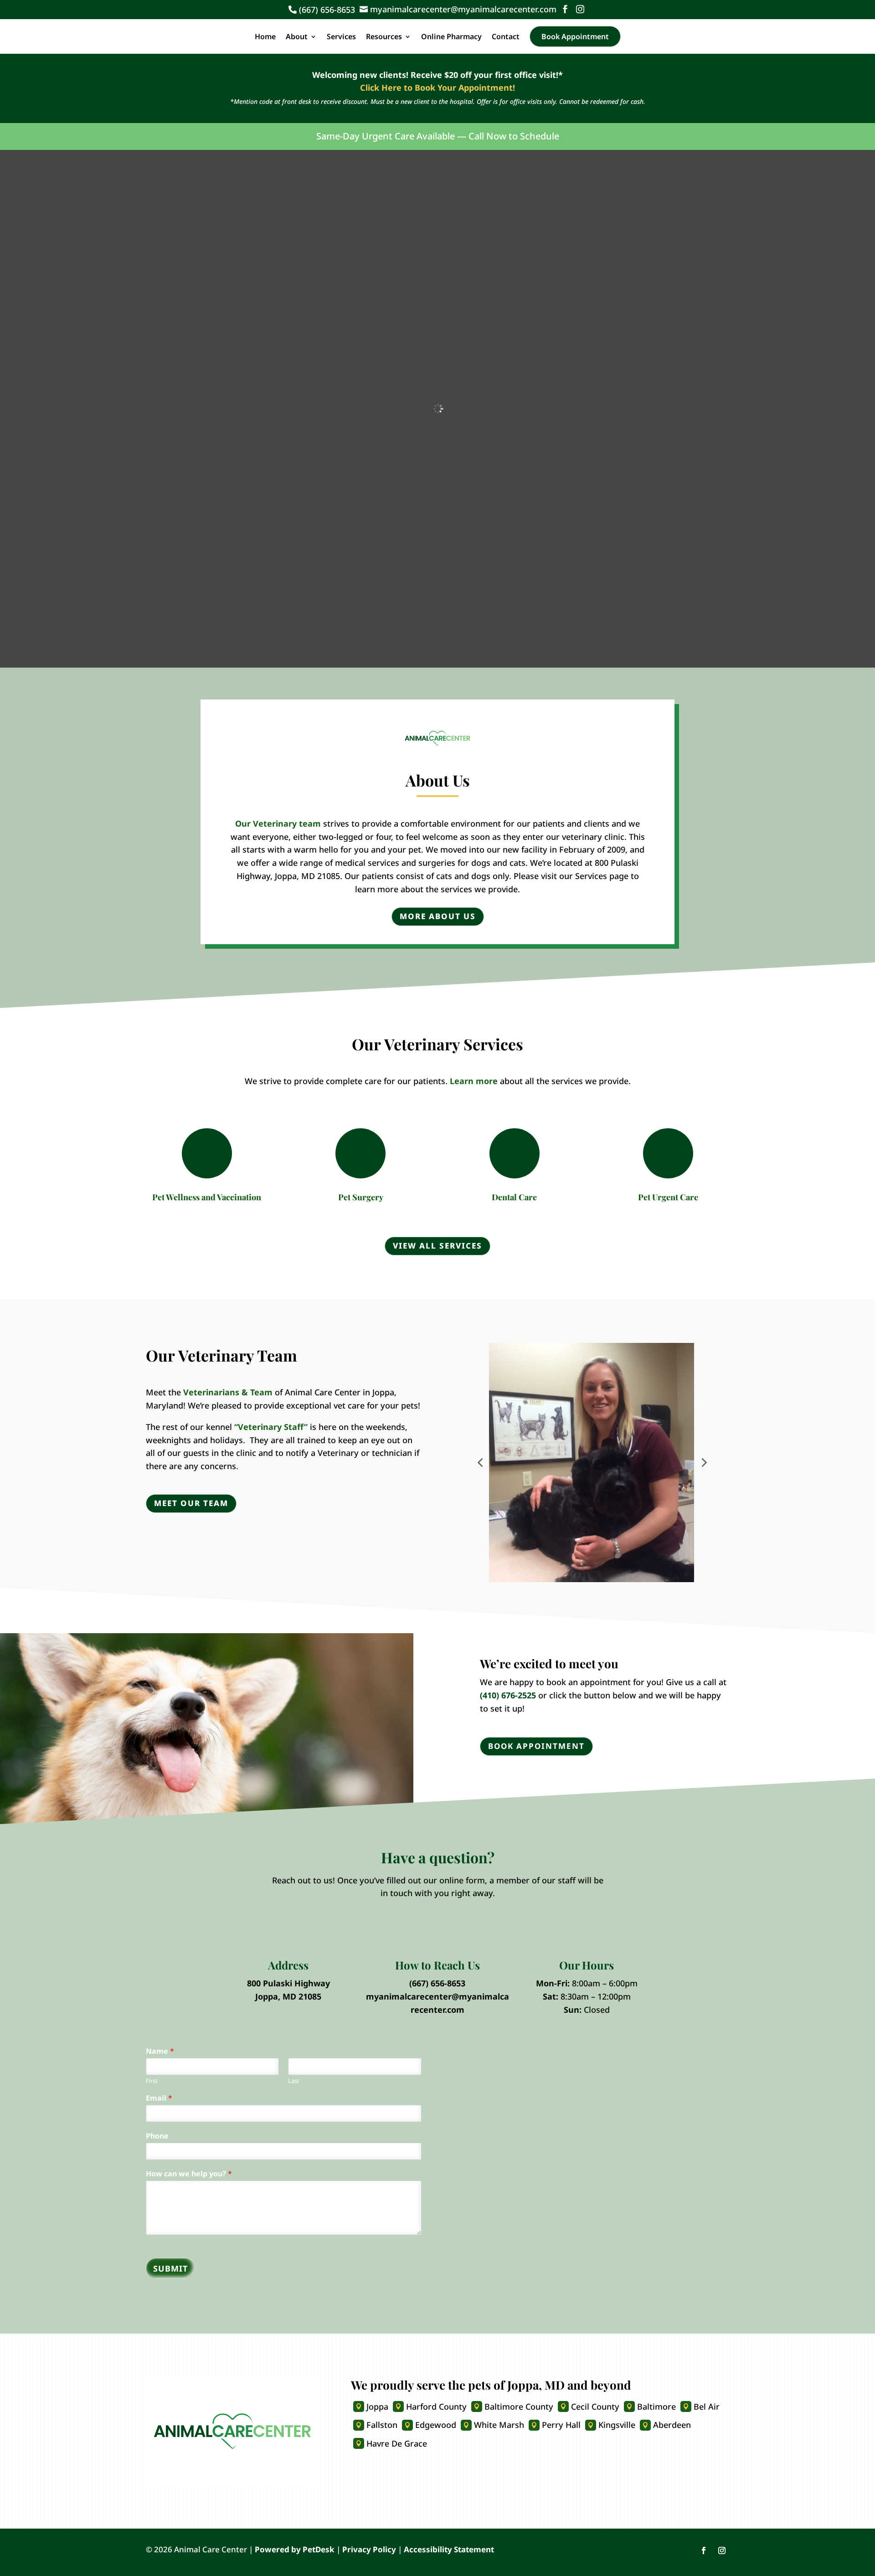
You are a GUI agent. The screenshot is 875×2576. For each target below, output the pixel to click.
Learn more (474, 1081)
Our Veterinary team (278, 823)
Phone (157, 2136)
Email (159, 2098)
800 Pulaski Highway (288, 1983)
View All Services (437, 1246)
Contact (506, 36)
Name (160, 2051)
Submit (170, 2268)
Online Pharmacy (451, 36)
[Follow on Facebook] (704, 2550)
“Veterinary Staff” (271, 1427)
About (297, 36)
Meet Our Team (191, 1503)
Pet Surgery (361, 1197)
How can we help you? (189, 2174)
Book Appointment (575, 36)
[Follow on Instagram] (722, 2550)
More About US (438, 916)
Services (341, 36)
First (152, 2081)
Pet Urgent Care (668, 1197)
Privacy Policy (369, 2549)
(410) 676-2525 (508, 1695)
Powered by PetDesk (295, 2549)
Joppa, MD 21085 (288, 1996)
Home (265, 36)
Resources (384, 36)
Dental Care (514, 1197)
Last (294, 2081)
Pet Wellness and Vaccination (207, 1197)
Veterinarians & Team (229, 1392)
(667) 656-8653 (437, 1983)
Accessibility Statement (449, 2549)
